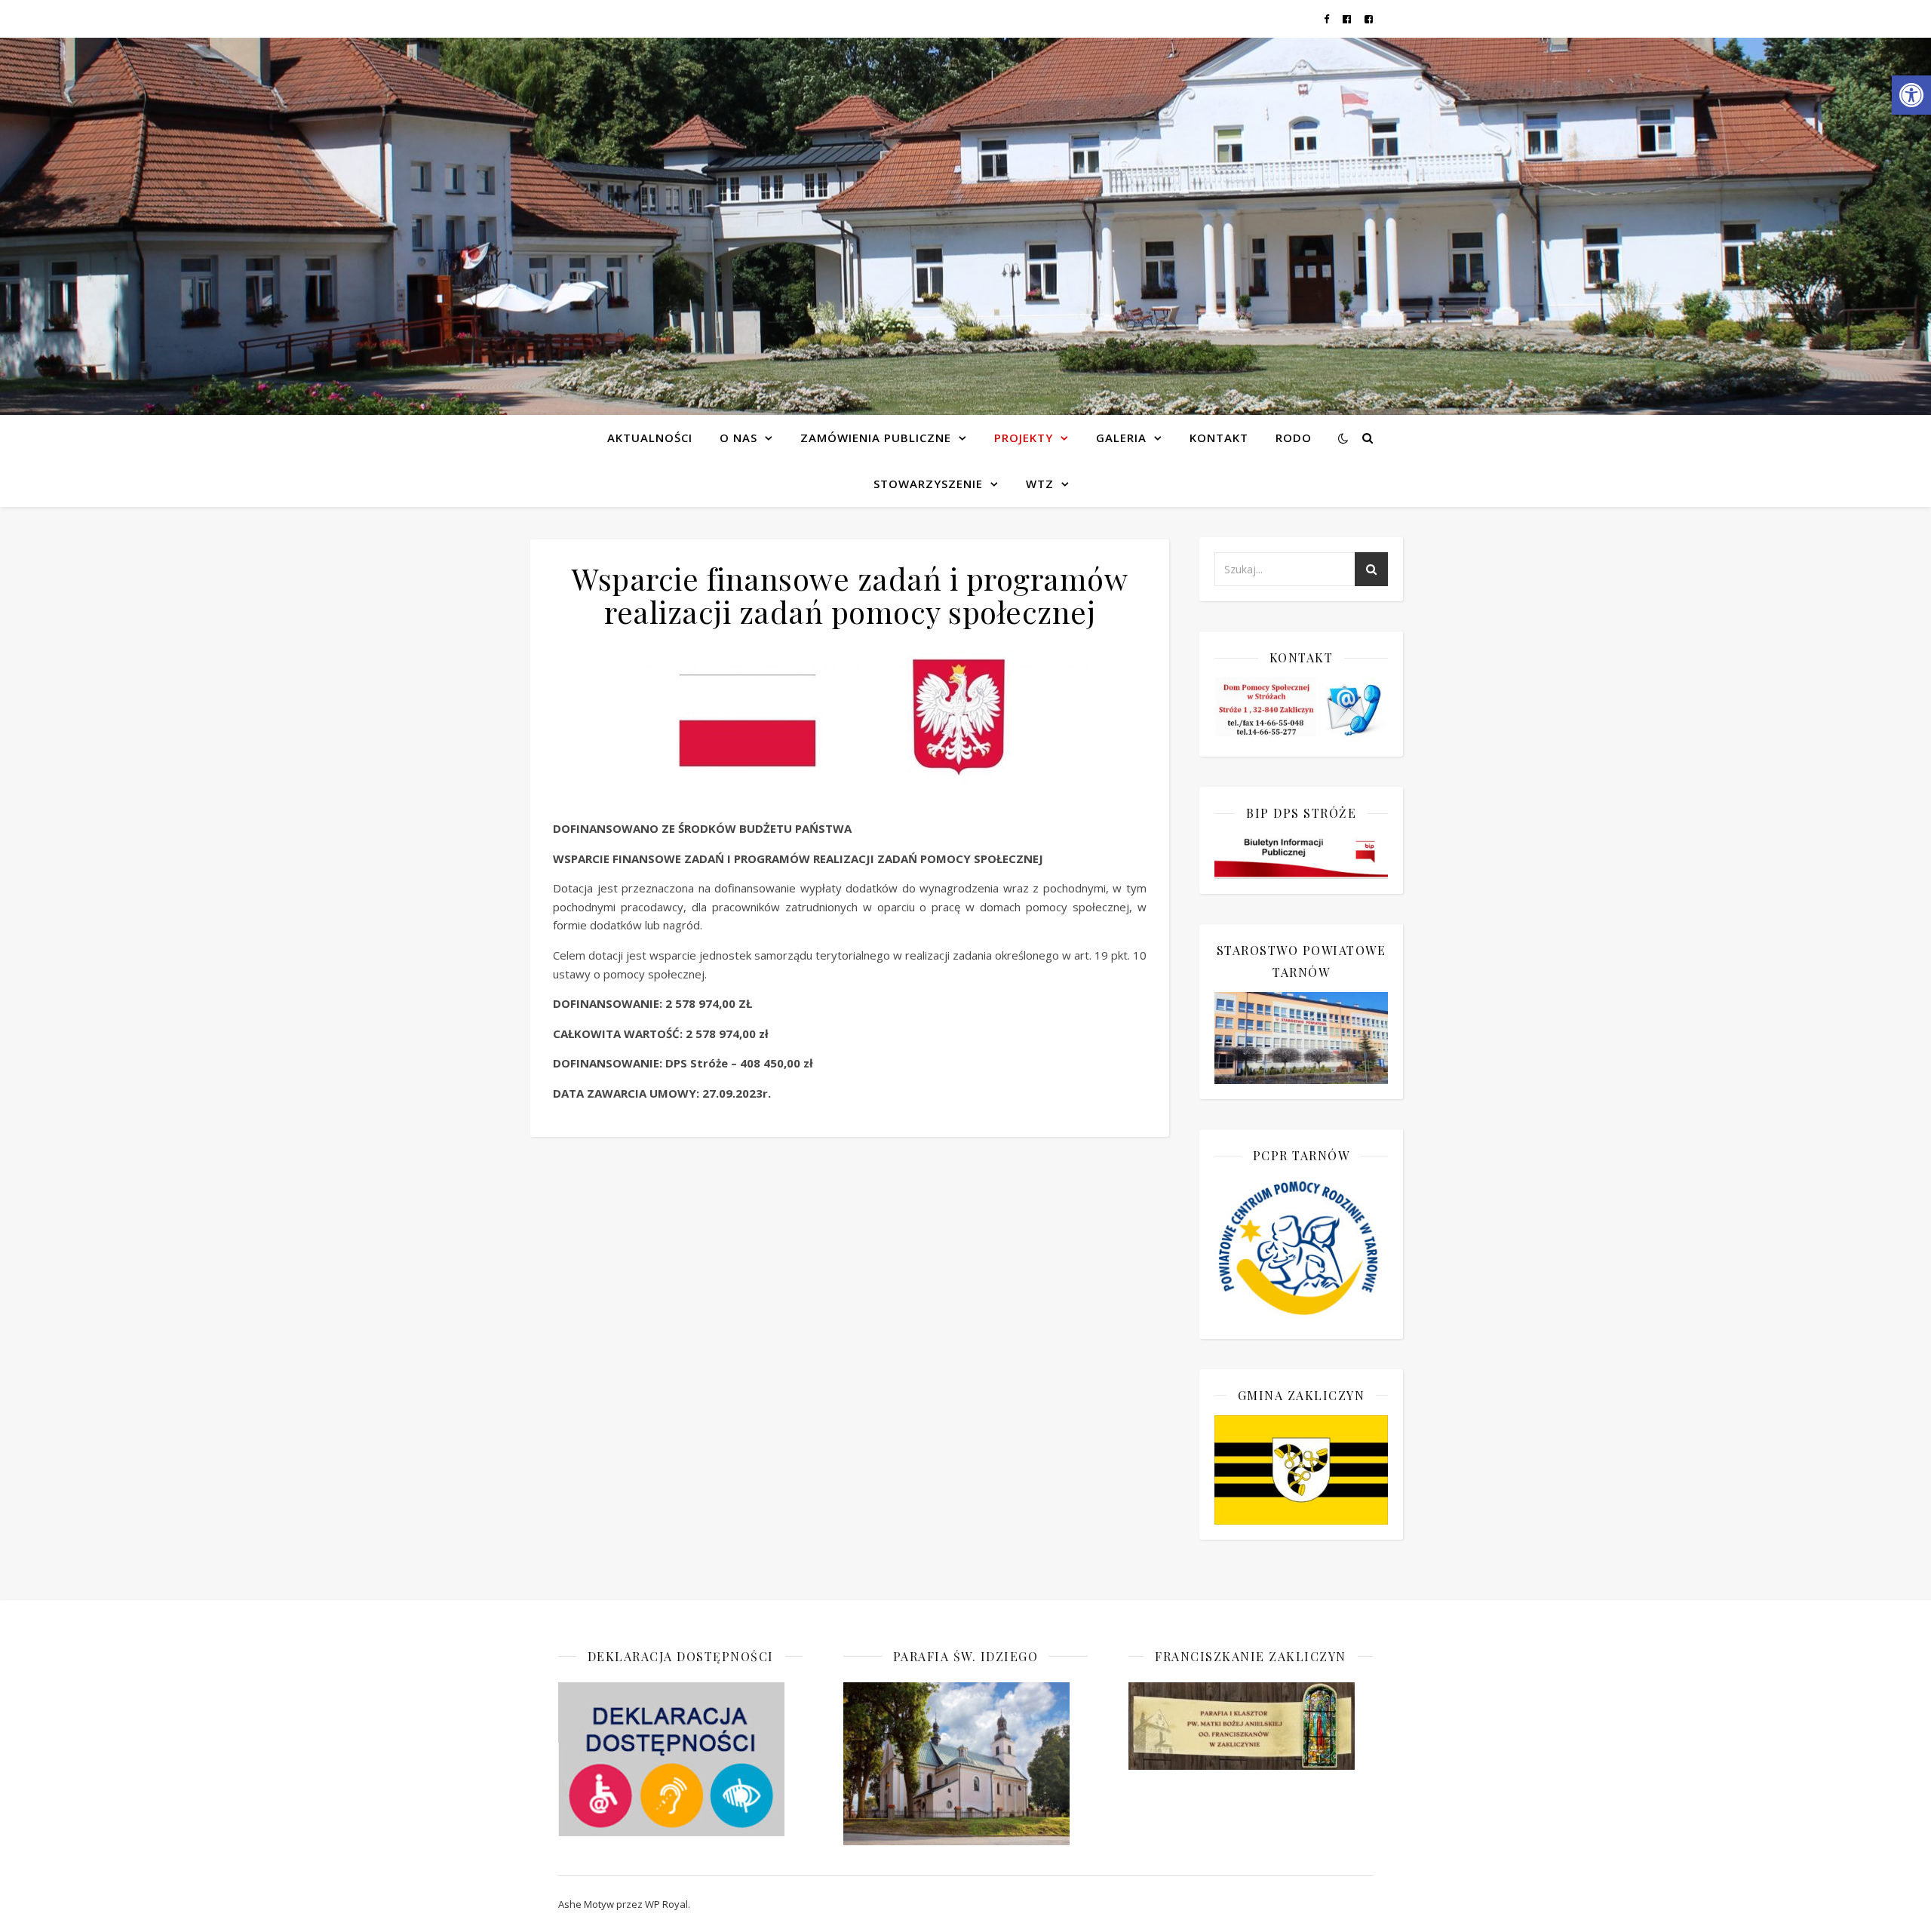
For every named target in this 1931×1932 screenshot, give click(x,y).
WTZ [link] (1040, 484)
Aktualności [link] (650, 438)
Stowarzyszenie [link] (928, 484)
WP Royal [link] (666, 1904)
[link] (1911, 95)
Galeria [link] (1121, 438)
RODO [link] (1294, 438)
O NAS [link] (738, 438)
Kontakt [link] (1219, 438)
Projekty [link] (1024, 438)
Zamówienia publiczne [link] (876, 438)
